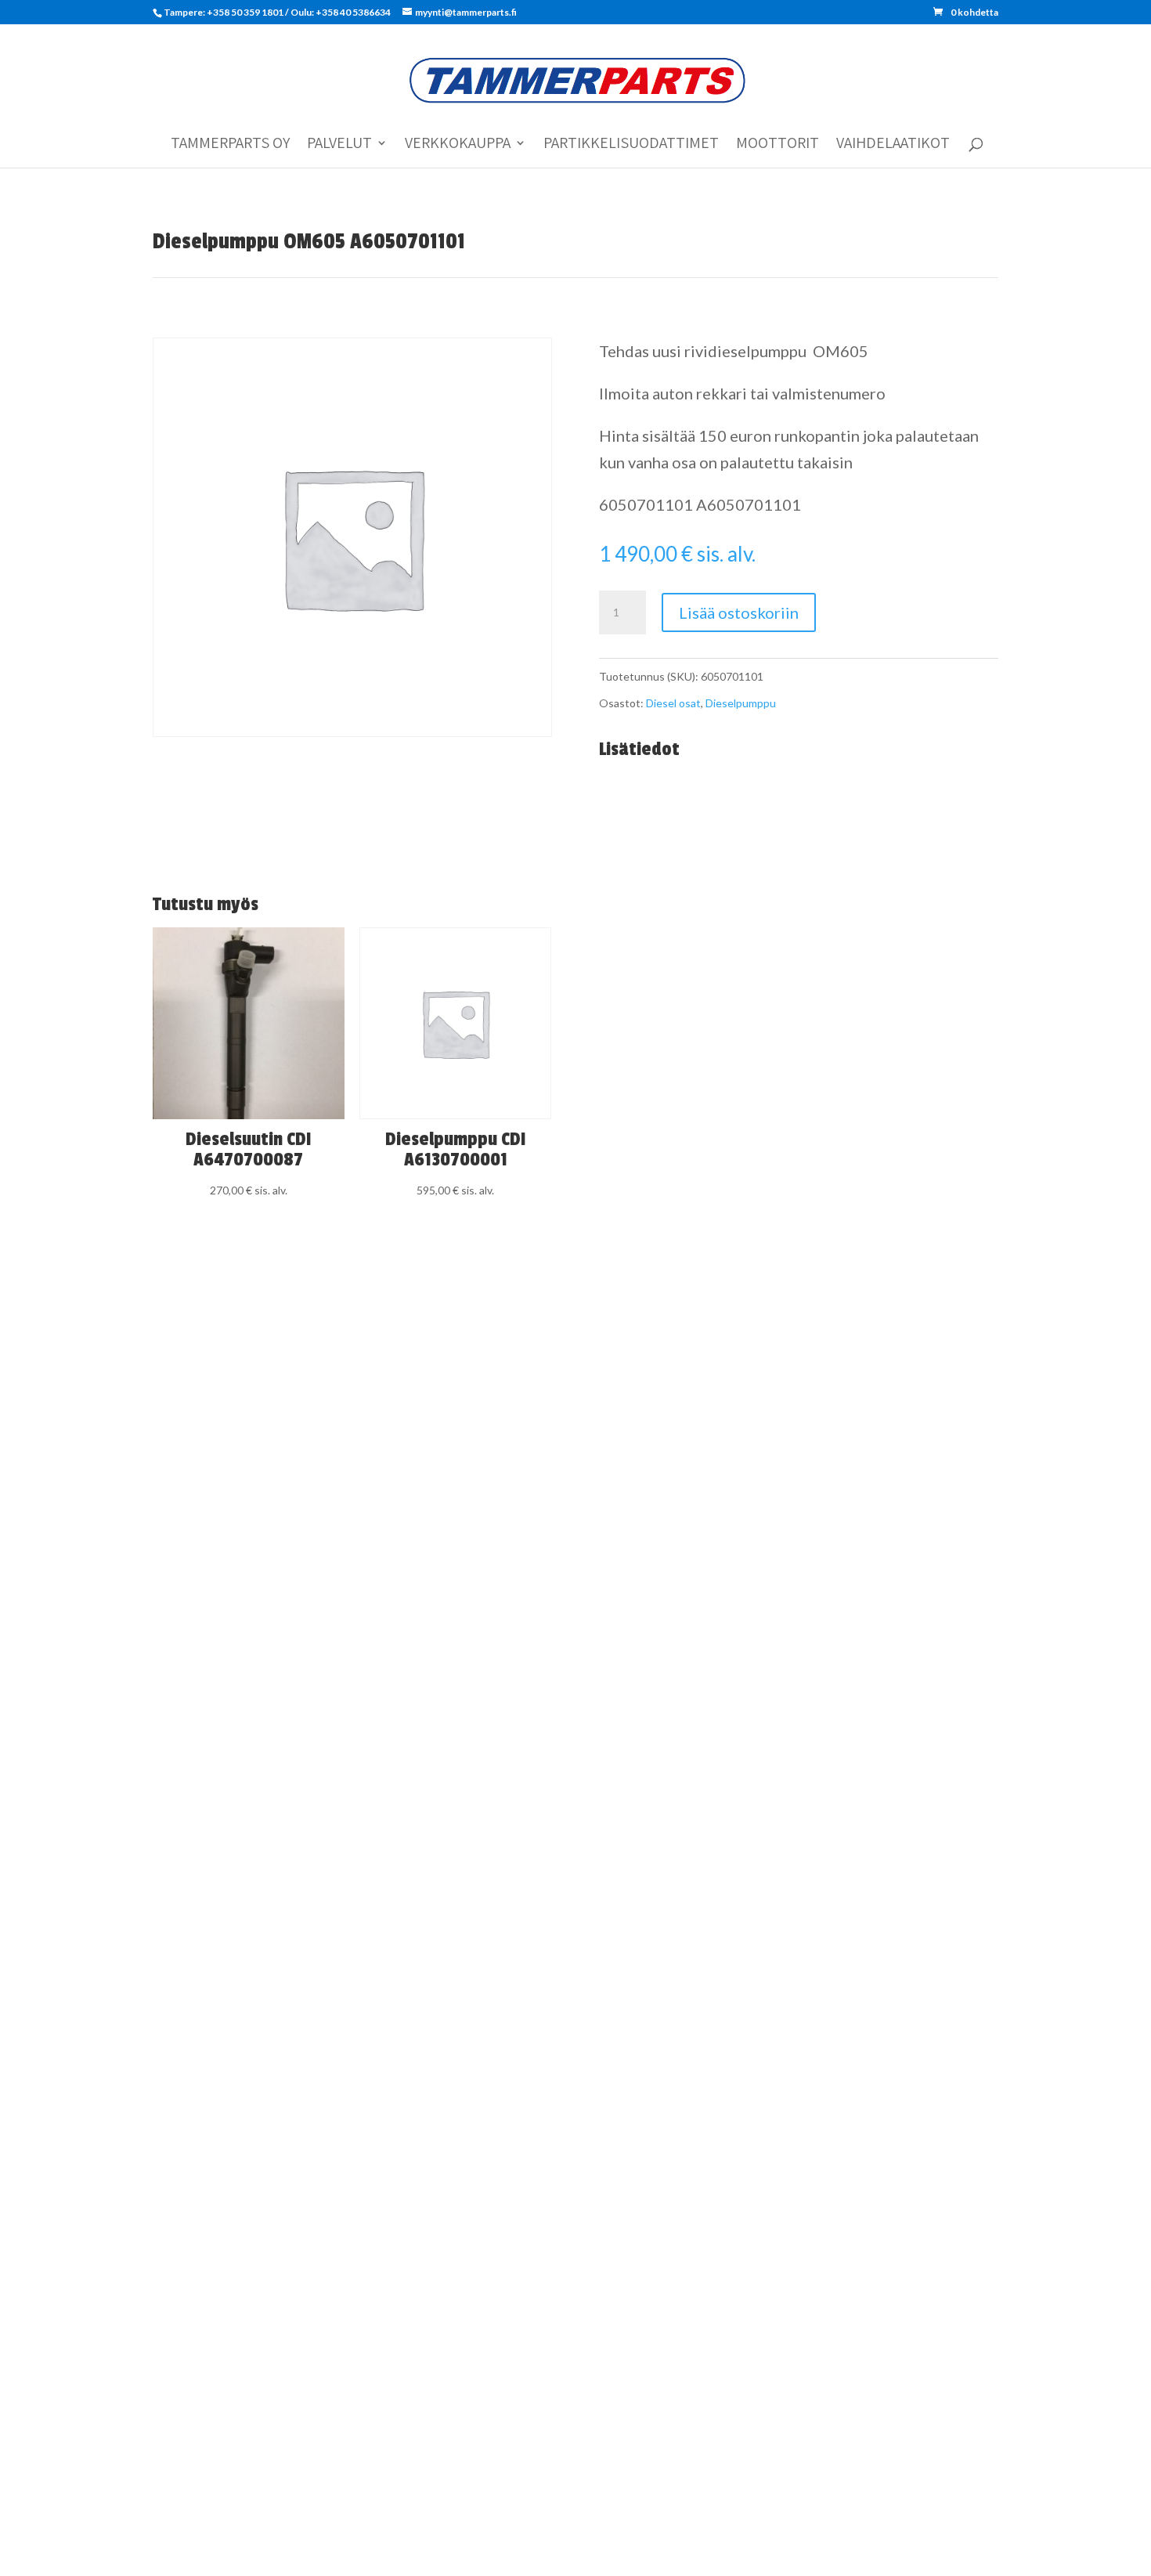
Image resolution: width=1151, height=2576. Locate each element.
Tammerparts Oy (230, 145)
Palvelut (339, 145)
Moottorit (778, 145)
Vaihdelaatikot (893, 145)
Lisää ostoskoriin (739, 612)
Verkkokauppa (458, 145)
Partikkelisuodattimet (631, 145)
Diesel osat (673, 703)
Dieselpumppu (741, 703)
